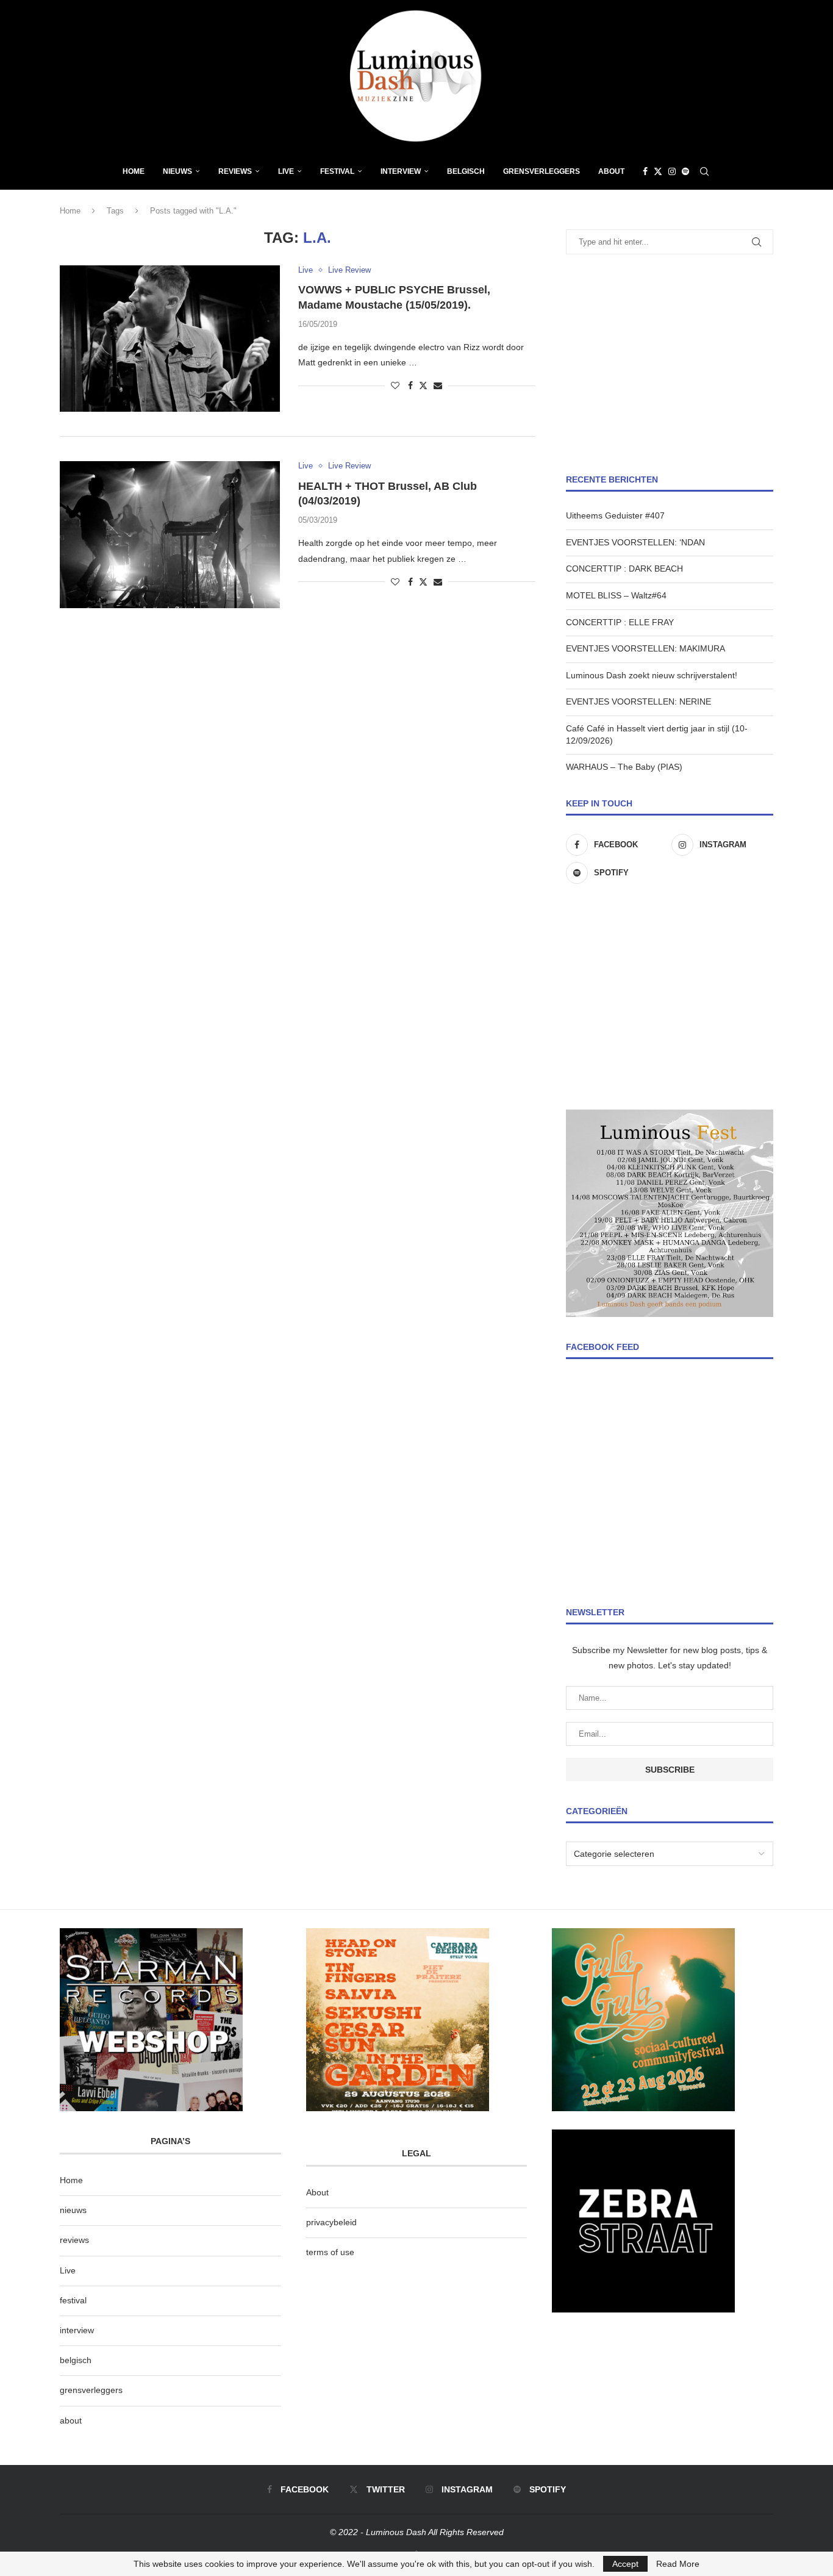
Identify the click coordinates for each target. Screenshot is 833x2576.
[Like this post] (395, 386)
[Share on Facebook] (410, 386)
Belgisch (466, 171)
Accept (625, 2564)
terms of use (330, 2252)
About (611, 171)
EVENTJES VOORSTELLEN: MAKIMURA (645, 648)
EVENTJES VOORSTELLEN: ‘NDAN (635, 542)
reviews (74, 2240)
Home (134, 171)
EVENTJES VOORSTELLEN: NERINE (638, 701)
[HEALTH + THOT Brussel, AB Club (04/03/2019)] (170, 534)
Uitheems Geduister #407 (615, 515)
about (71, 2420)
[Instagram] (672, 171)
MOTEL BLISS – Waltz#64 (616, 595)
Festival (337, 171)
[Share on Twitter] (423, 385)
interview (77, 2330)
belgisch (76, 2360)
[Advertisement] (670, 364)
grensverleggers (91, 2390)
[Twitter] (658, 171)
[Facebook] (645, 171)
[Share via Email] (438, 386)
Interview (401, 171)
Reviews (235, 171)
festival (73, 2300)
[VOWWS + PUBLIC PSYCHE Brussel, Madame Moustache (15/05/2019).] (170, 339)
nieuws (177, 171)
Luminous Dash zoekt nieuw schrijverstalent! (652, 675)
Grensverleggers (542, 171)
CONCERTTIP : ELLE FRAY (620, 622)
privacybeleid (331, 2222)
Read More (678, 2564)
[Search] (704, 171)
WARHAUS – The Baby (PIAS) (624, 767)
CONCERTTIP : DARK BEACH (624, 569)
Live (286, 171)
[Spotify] (685, 171)
